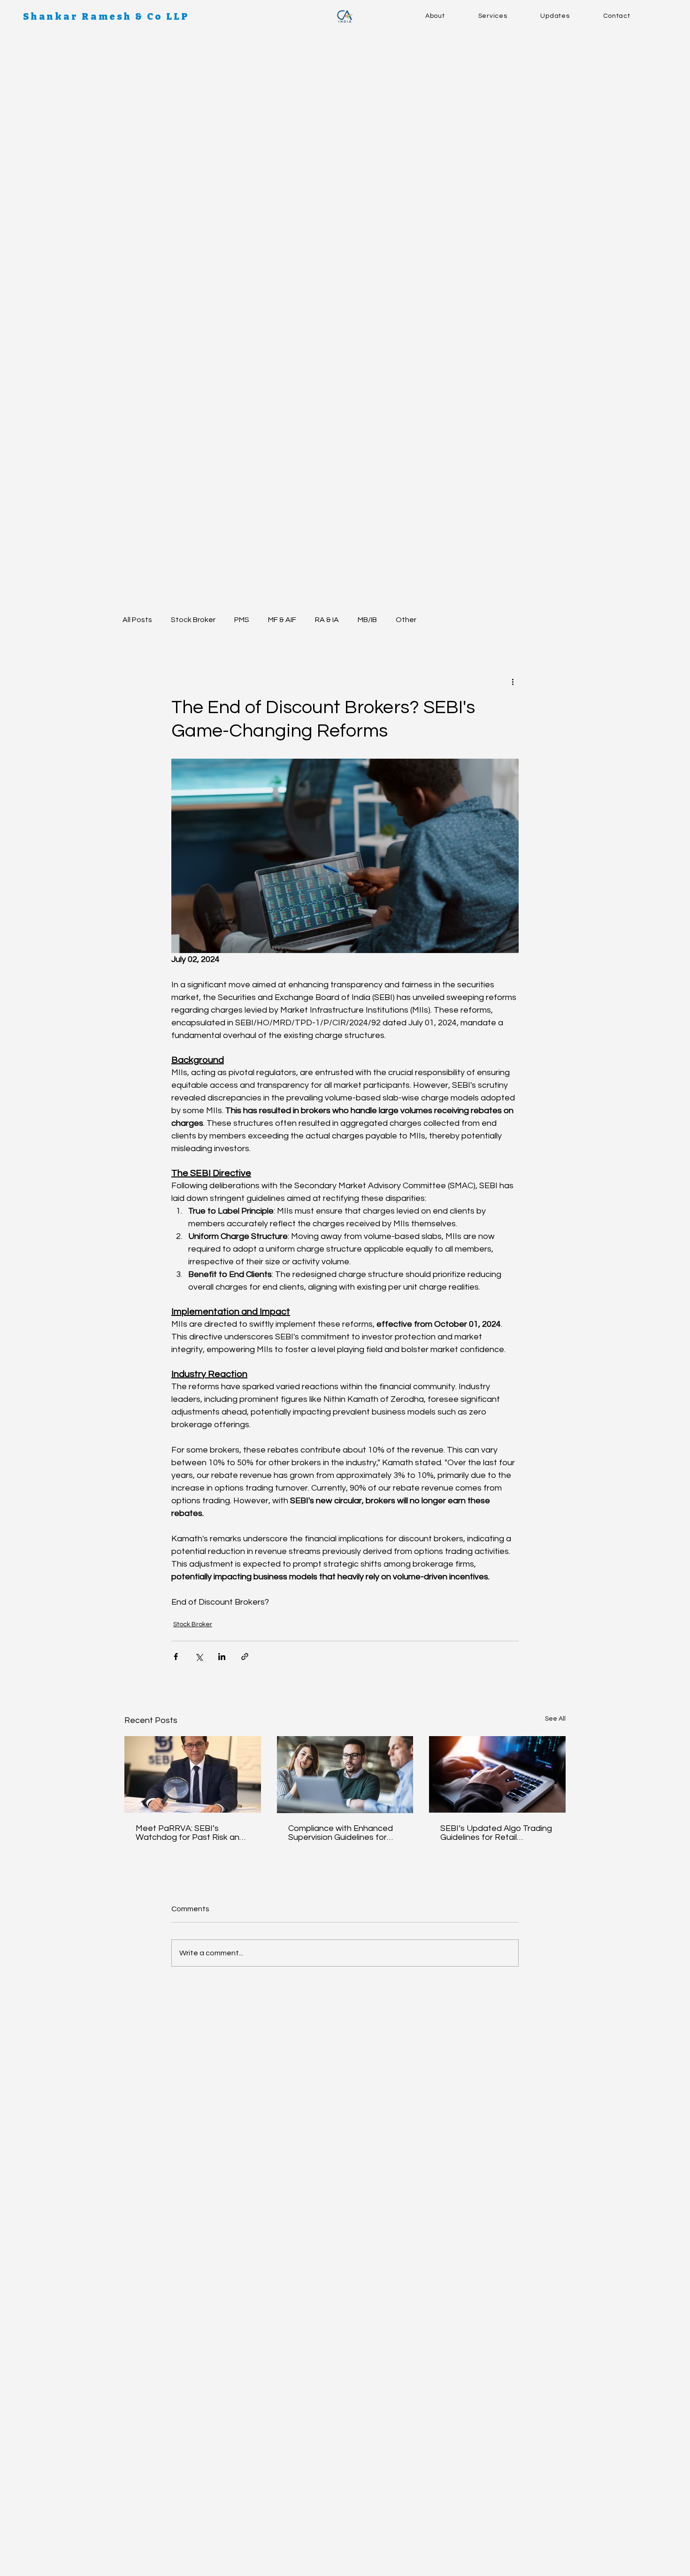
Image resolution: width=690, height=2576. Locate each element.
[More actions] (513, 682)
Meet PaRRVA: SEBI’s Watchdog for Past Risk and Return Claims (190, 1833)
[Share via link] (245, 1657)
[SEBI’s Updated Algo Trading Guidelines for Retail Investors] (497, 1774)
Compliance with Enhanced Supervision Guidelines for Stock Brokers (341, 1833)
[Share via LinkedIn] (222, 1657)
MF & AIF (282, 620)
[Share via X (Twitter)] (199, 1657)
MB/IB (367, 620)
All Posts (137, 620)
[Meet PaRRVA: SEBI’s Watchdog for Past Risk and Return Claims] (193, 1774)
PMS (242, 620)
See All (555, 1719)
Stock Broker (193, 620)
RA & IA (327, 620)
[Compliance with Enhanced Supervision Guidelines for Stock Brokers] (345, 1775)
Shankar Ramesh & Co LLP (106, 16)
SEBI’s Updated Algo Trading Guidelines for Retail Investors (496, 1833)
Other (406, 620)
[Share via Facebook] (176, 1657)
